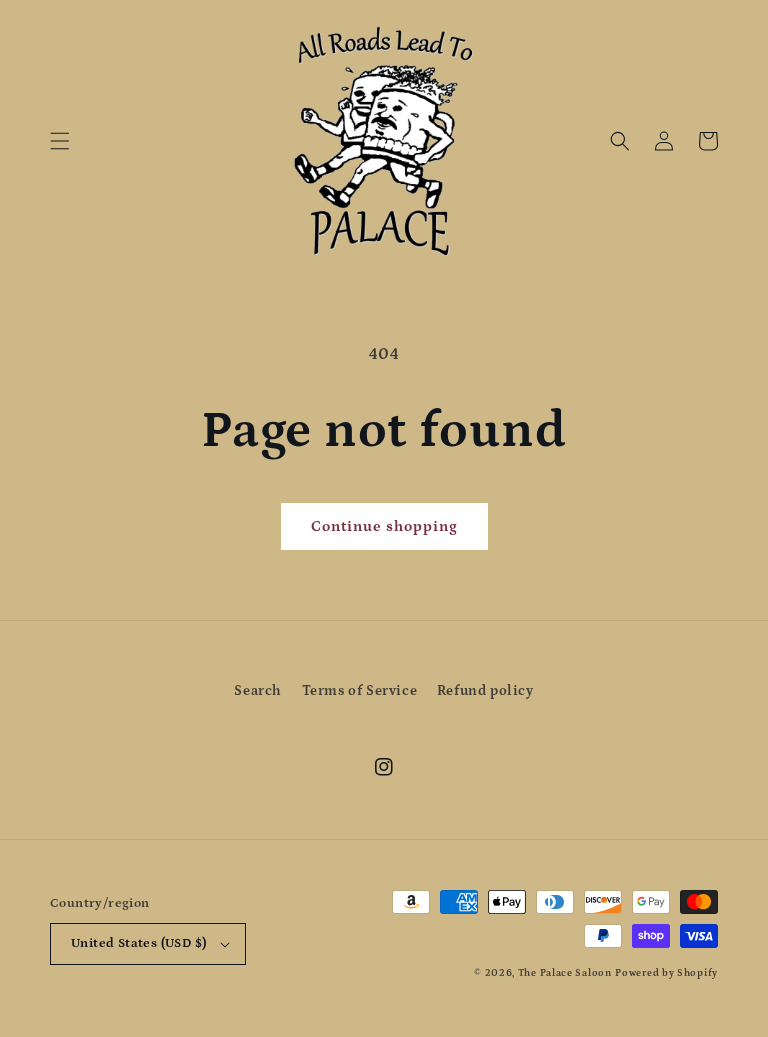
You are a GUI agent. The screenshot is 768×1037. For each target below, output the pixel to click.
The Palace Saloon (565, 973)
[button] (60, 141)
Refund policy (485, 691)
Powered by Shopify (666, 973)
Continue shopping (384, 526)
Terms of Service (360, 691)
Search (258, 691)
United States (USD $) (138, 943)
